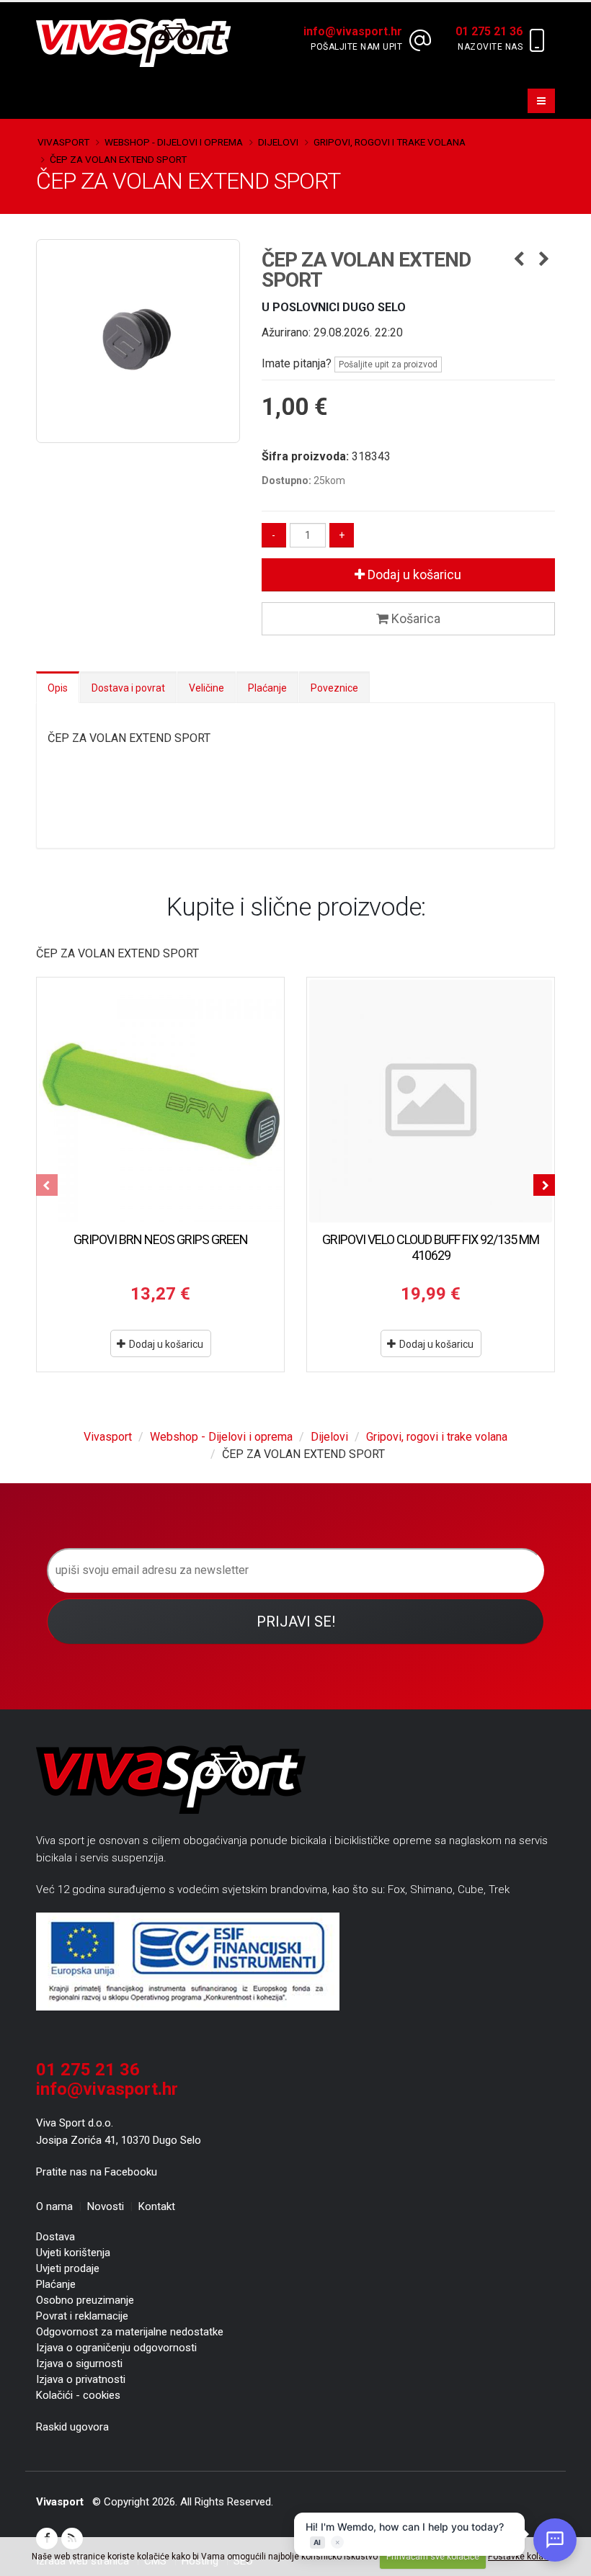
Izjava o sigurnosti (79, 2363)
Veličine (206, 688)
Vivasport (63, 142)
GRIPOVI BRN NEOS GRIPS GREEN (161, 1239)
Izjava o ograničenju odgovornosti (116, 2348)
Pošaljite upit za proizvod (388, 365)
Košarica (414, 618)
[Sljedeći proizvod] (544, 260)
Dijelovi (278, 142)
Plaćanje (267, 688)
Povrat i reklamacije (82, 2316)
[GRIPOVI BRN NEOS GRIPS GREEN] (160, 1101)
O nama (54, 2206)
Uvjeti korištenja (73, 2253)
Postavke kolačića (524, 2557)
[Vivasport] (139, 42)
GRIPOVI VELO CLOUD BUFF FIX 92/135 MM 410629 (431, 1247)
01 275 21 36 (88, 2070)
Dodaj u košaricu (413, 574)
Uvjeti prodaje (68, 2268)
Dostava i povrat (128, 688)
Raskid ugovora (72, 2427)
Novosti (106, 2206)
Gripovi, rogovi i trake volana (390, 142)
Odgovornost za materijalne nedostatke (130, 2332)
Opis (58, 688)
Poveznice (334, 688)
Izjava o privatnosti (81, 2379)
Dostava (55, 2237)
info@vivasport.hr (107, 2089)
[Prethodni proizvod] (519, 260)
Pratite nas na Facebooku (97, 2172)
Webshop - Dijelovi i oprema (174, 142)
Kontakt (157, 2206)
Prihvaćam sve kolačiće (433, 2557)
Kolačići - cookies (78, 2395)
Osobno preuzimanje (85, 2300)
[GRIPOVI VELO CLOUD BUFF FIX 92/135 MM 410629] (431, 1101)
